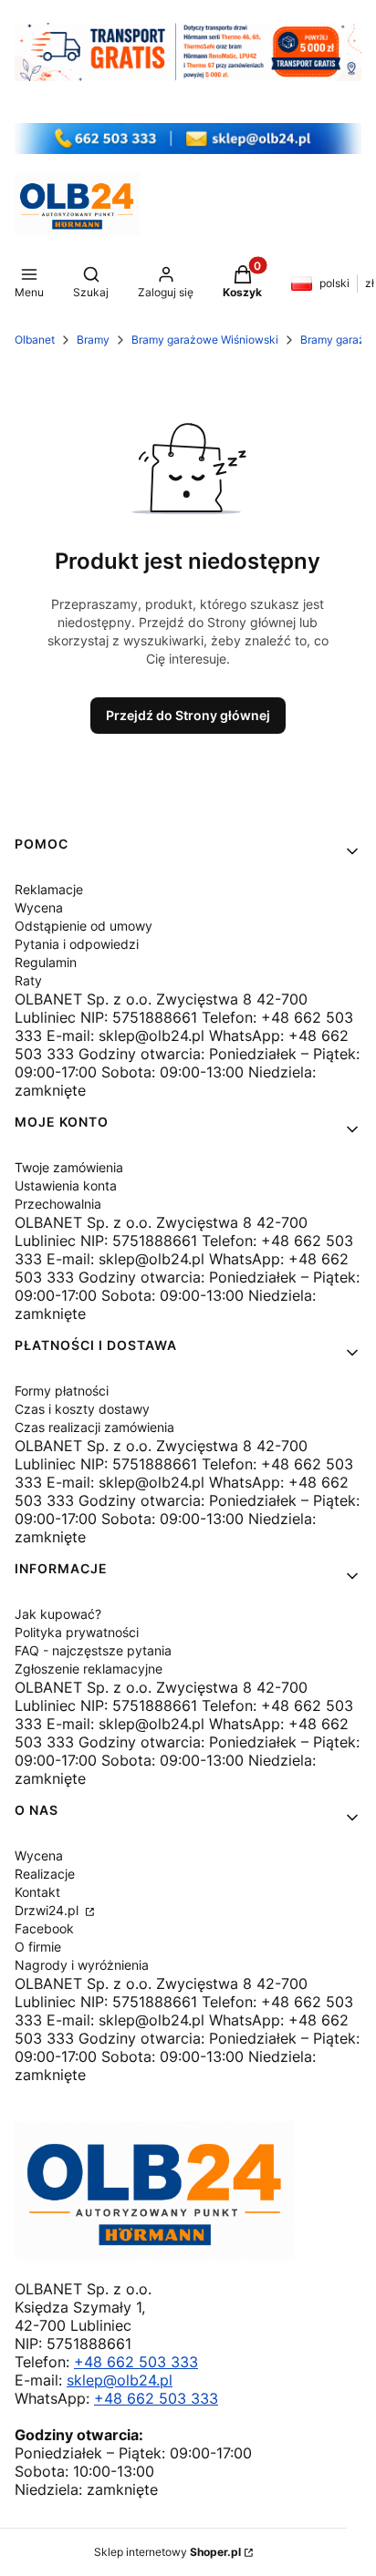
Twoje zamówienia (69, 1167)
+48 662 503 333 (136, 2362)
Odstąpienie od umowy (84, 926)
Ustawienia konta (66, 1185)
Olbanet (35, 340)
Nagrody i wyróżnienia (82, 1965)
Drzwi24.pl (48, 1910)
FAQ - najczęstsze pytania (93, 1650)
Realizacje (45, 1874)
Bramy (93, 340)
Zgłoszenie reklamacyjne (89, 1669)
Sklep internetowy (167, 2552)
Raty (28, 980)
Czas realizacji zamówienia (94, 1427)
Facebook (44, 1928)
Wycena (39, 907)
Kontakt (37, 1892)
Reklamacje (49, 889)
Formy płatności (62, 1391)
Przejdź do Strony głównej (188, 715)
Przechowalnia (58, 1204)
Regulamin (46, 962)
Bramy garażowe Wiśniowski (205, 340)
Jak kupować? (58, 1614)
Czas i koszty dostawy (82, 1409)
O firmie (38, 1947)
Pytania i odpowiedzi (77, 944)
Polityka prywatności (77, 1632)
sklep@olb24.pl (120, 2380)
